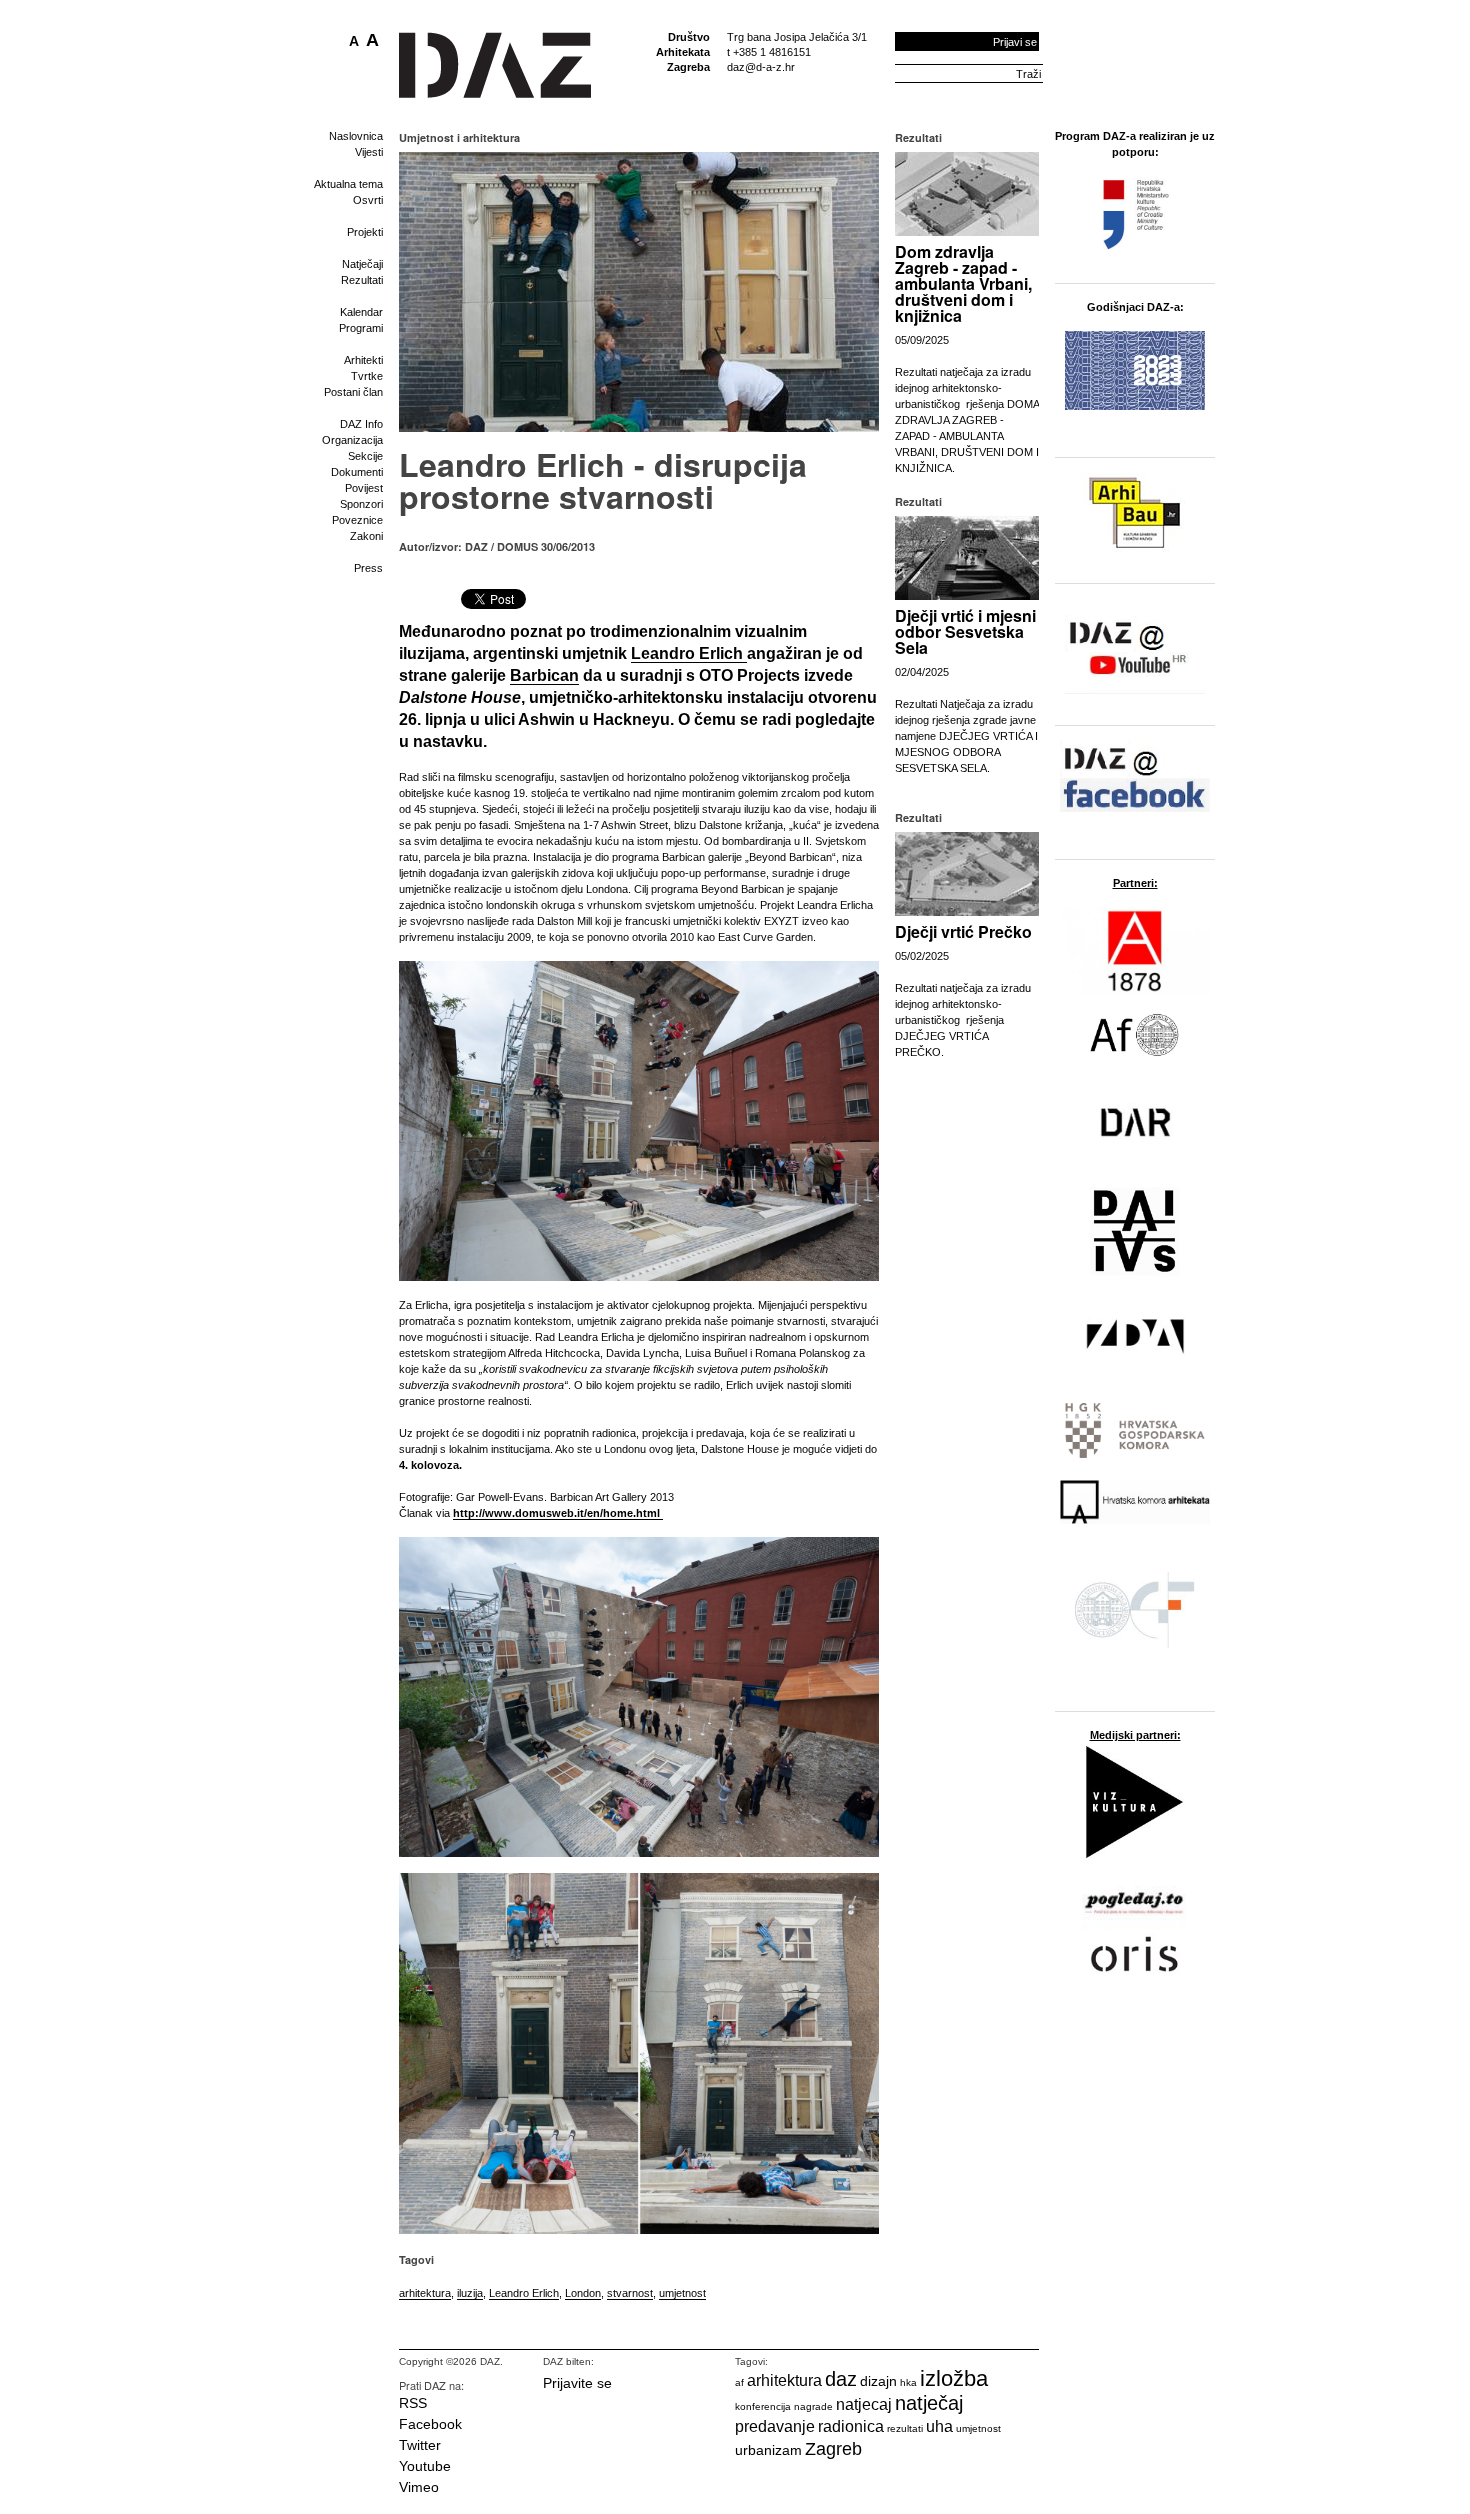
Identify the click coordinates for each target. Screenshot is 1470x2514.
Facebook (430, 2424)
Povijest (364, 488)
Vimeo (419, 2487)
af (739, 2382)
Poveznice (357, 520)
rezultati (905, 2428)
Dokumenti (357, 472)
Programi (361, 328)
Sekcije (365, 456)
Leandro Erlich (524, 2293)
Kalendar (361, 312)
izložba (954, 2378)
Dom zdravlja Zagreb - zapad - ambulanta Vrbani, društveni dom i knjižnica (963, 283)
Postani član (353, 392)
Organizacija (352, 440)
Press (368, 568)
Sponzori (361, 504)
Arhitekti (363, 360)
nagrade (813, 2406)
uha (939, 2426)
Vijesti (369, 152)
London (583, 2293)
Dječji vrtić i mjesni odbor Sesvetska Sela (965, 631)
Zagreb (833, 2449)
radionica (851, 2426)
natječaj (929, 2403)
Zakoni (366, 536)
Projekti (365, 232)
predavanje (775, 2426)
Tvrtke (367, 376)
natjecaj (864, 2404)
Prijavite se (577, 2383)
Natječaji (362, 264)
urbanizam (768, 2450)
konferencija (763, 2406)
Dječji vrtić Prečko (963, 931)
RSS (413, 2403)
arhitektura (425, 2293)
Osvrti (368, 200)
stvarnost (630, 2293)
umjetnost (682, 2293)
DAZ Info (361, 424)
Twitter (420, 2445)
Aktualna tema (348, 184)
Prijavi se (1015, 42)
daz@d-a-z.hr (761, 67)
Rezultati (362, 280)
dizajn (878, 2381)
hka (908, 2382)
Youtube (425, 2466)
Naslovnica (356, 136)
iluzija (470, 2293)
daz (841, 2379)
